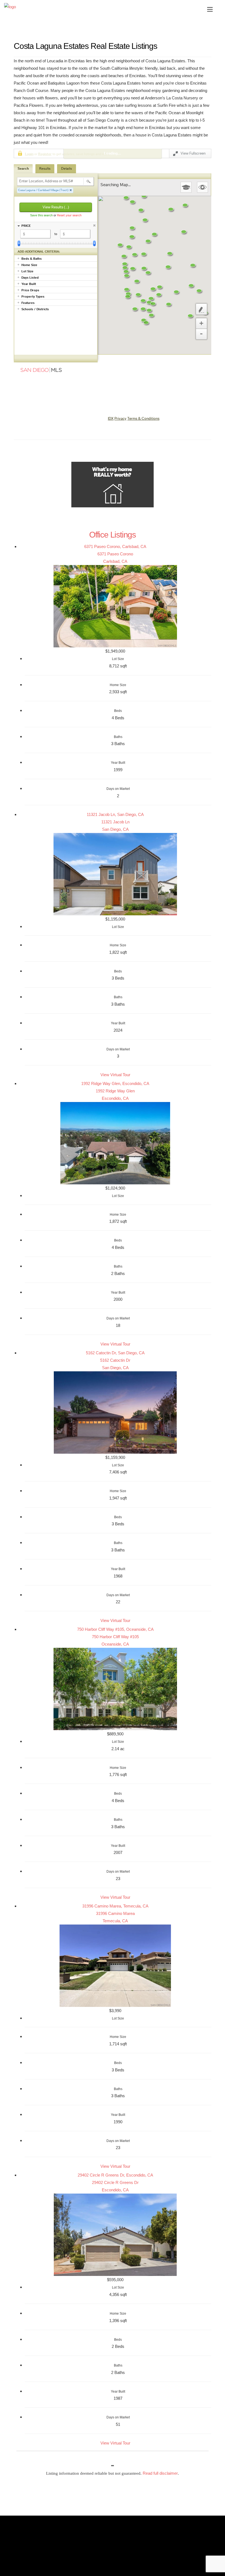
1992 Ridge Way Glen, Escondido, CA (115, 1083)
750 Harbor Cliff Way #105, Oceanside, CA (115, 1629)
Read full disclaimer (160, 2473)
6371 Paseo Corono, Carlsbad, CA (115, 546)
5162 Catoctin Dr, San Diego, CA (115, 1353)
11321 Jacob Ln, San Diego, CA (115, 814)
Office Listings (113, 535)
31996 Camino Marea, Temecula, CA (115, 1906)
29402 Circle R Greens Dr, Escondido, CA (115, 2175)
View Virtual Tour (115, 1075)
